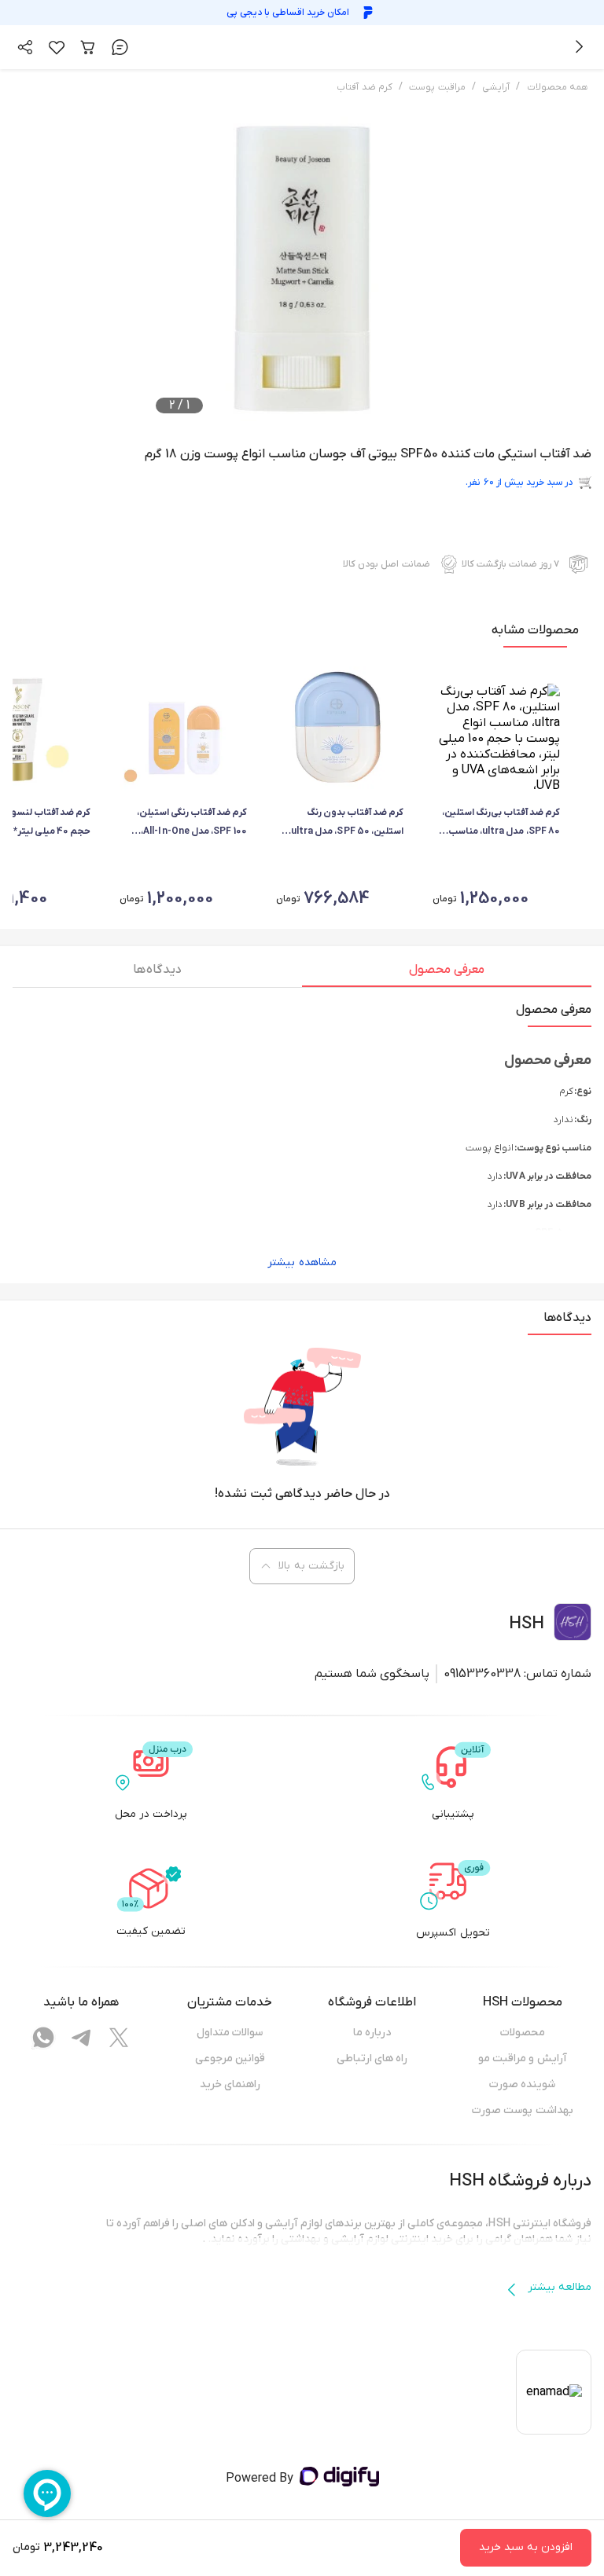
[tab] (447, 974)
